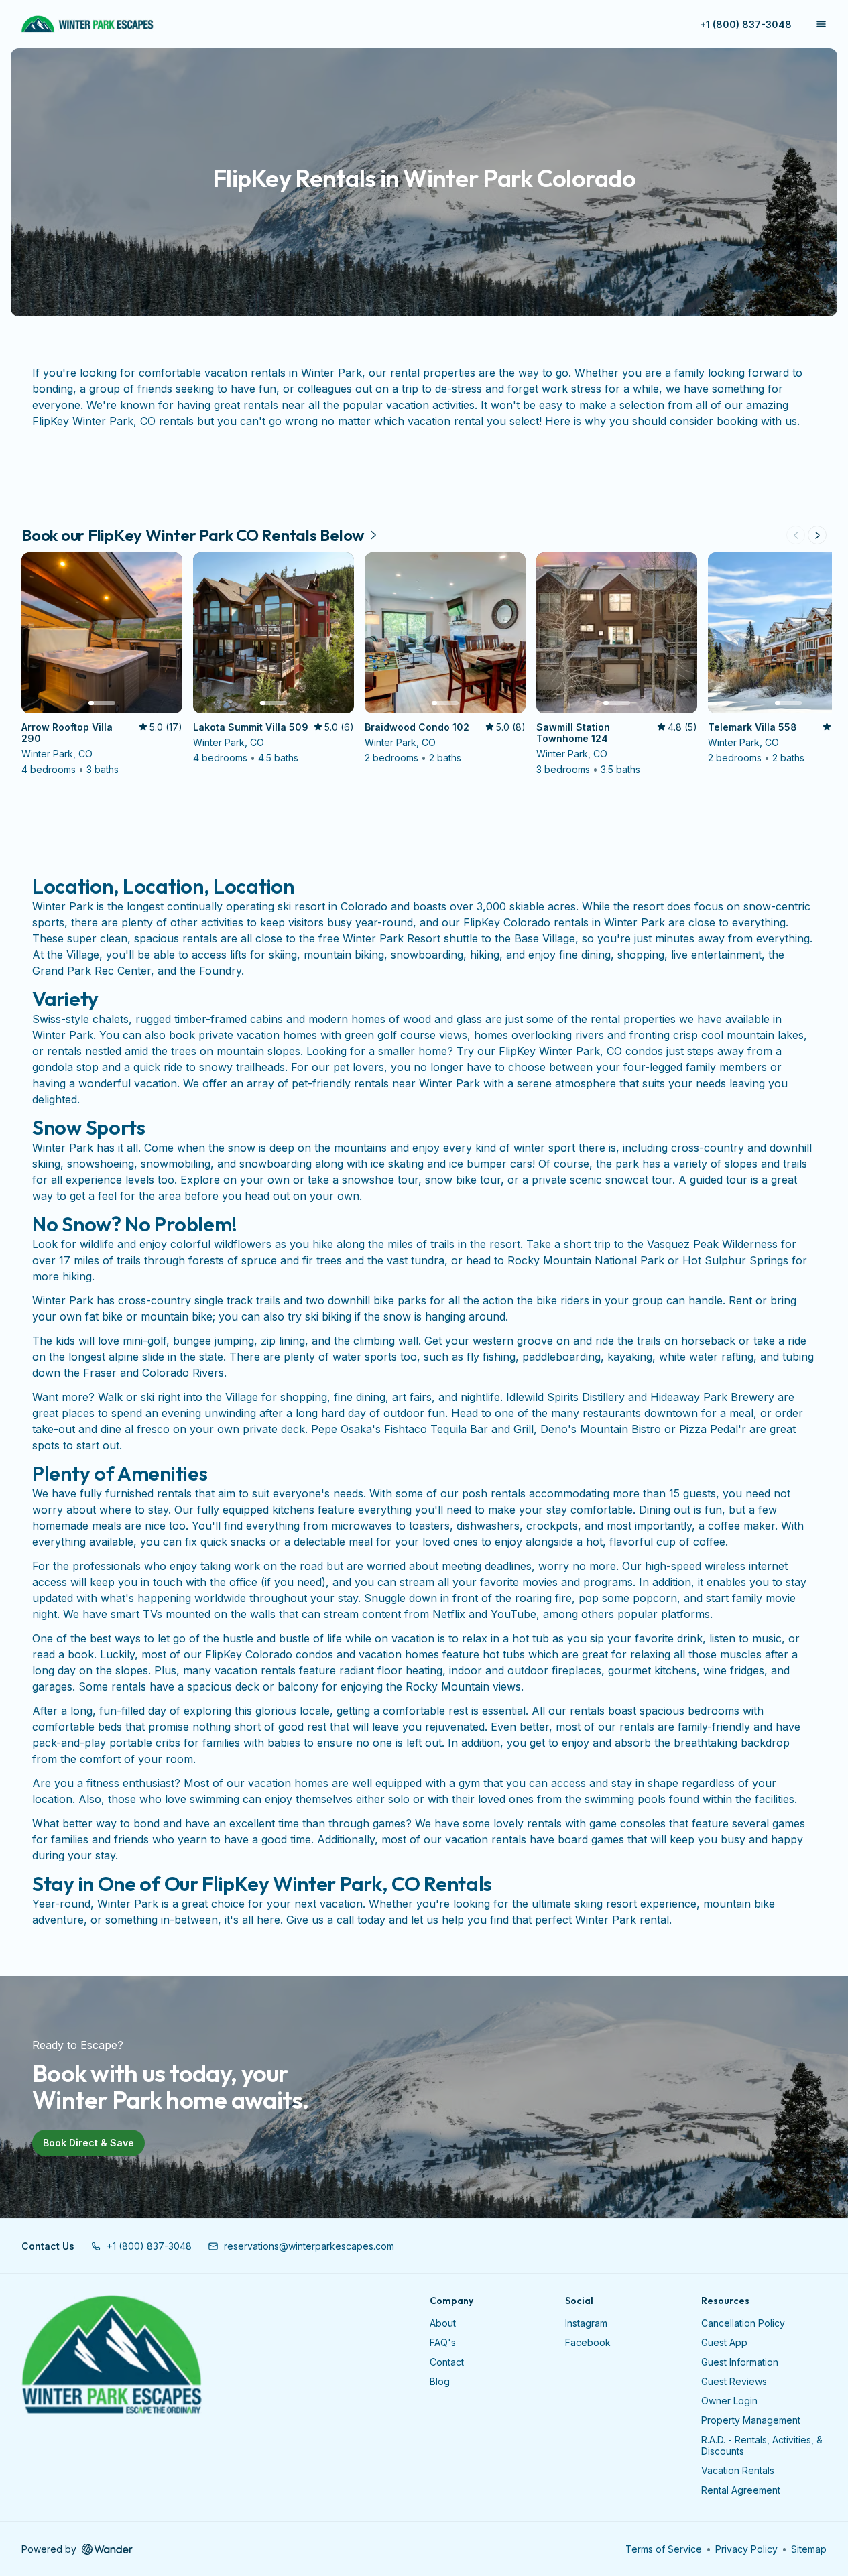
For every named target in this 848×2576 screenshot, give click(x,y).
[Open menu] (821, 24)
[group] (424, 665)
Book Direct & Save (88, 2143)
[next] (817, 535)
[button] (141, 2246)
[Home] (112, 2355)
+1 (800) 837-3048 (746, 24)
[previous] (796, 535)
